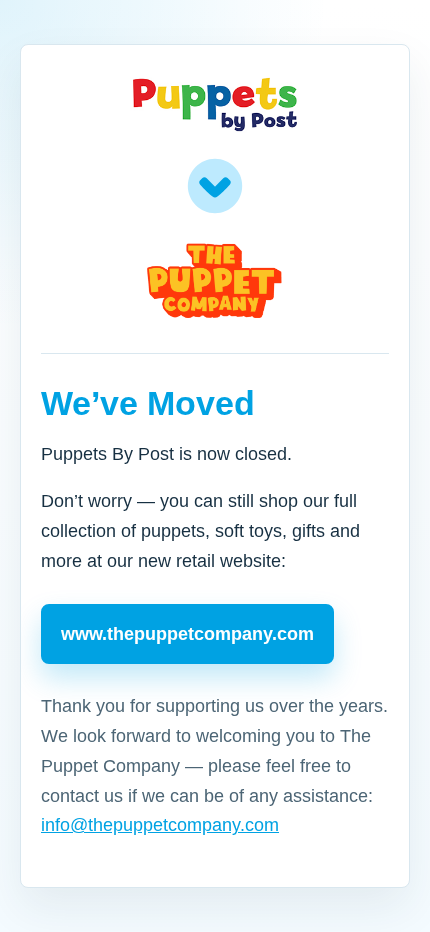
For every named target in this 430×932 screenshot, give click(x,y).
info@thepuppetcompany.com (160, 825)
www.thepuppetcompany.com (187, 634)
